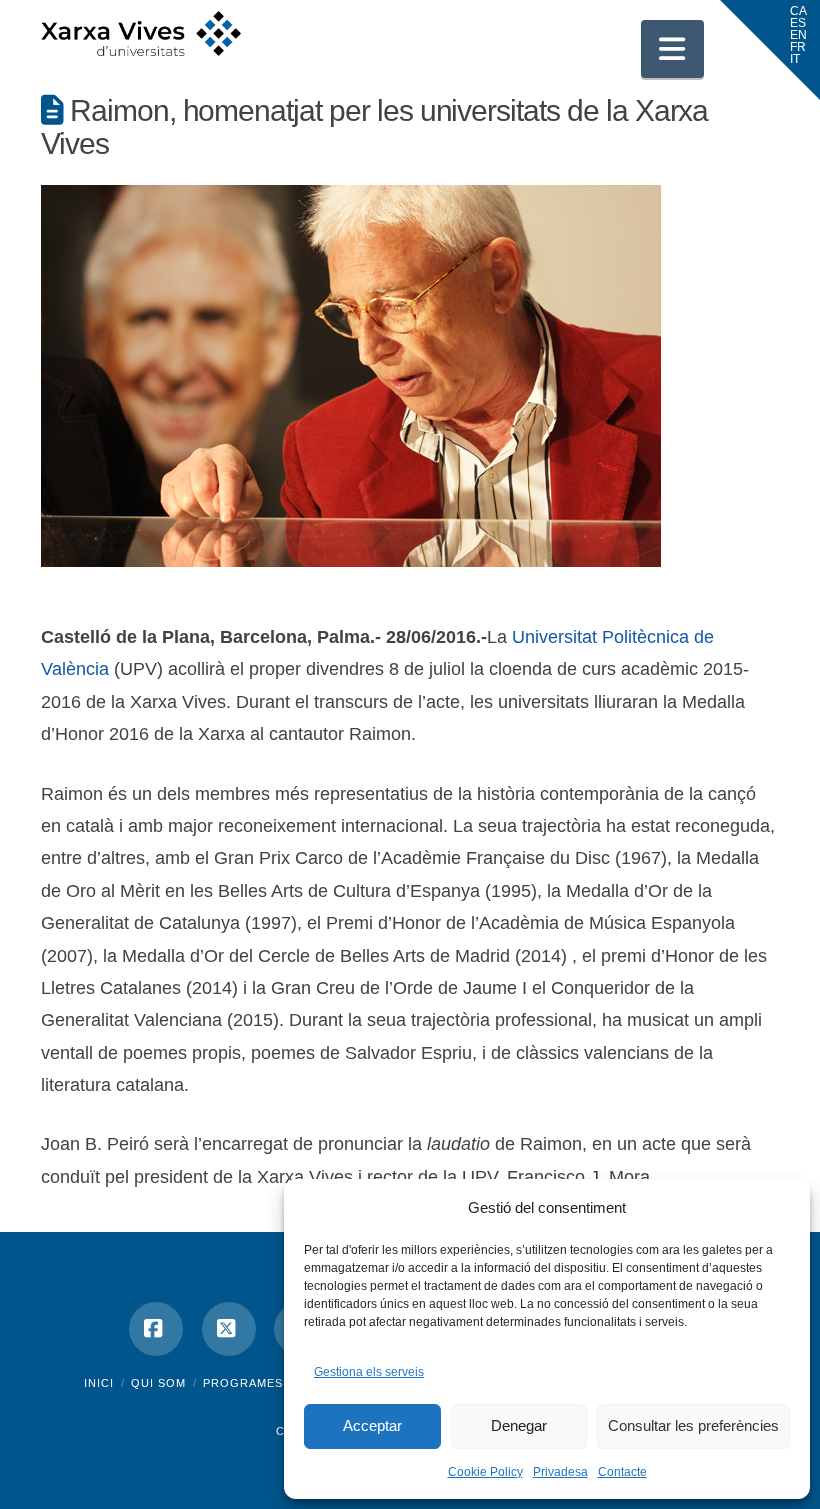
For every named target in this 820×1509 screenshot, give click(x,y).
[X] (229, 1329)
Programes (243, 1383)
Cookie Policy (485, 1472)
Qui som (158, 1383)
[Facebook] (156, 1329)
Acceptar (372, 1425)
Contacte (622, 1472)
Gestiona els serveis (369, 1372)
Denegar (519, 1425)
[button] (673, 49)
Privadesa (560, 1472)
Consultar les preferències (693, 1425)
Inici (99, 1383)
